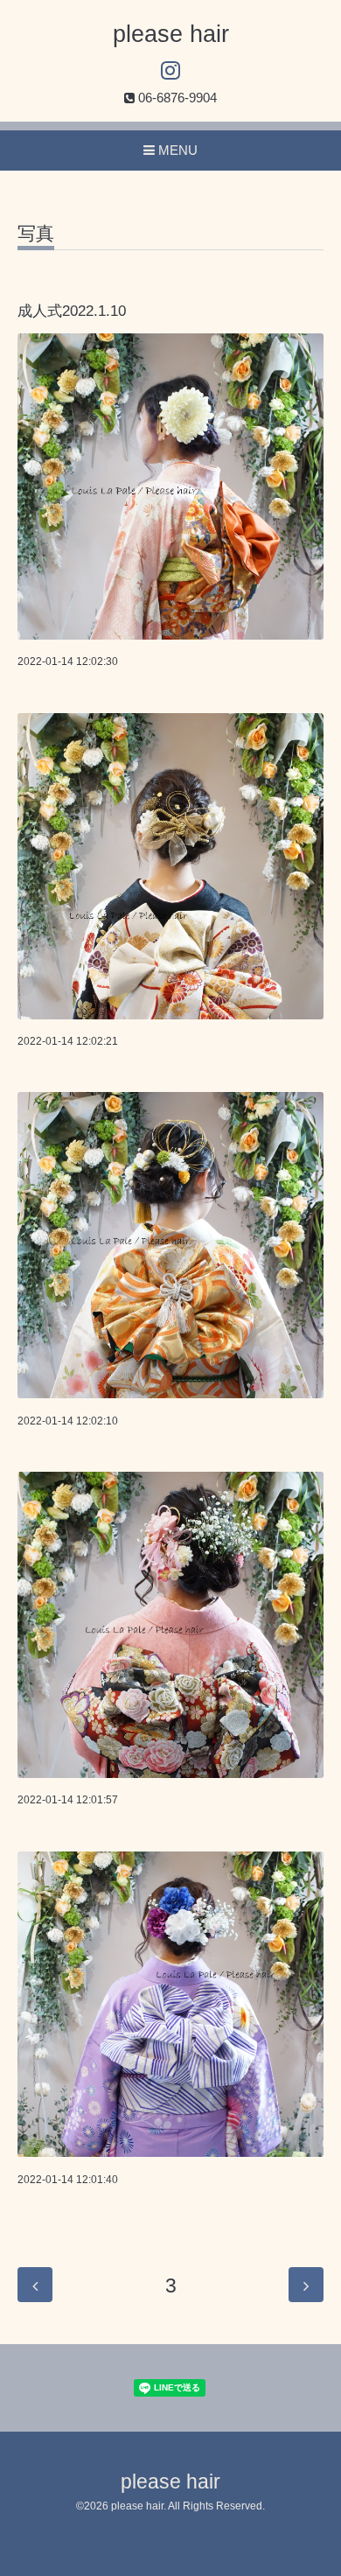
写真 (36, 234)
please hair (171, 34)
